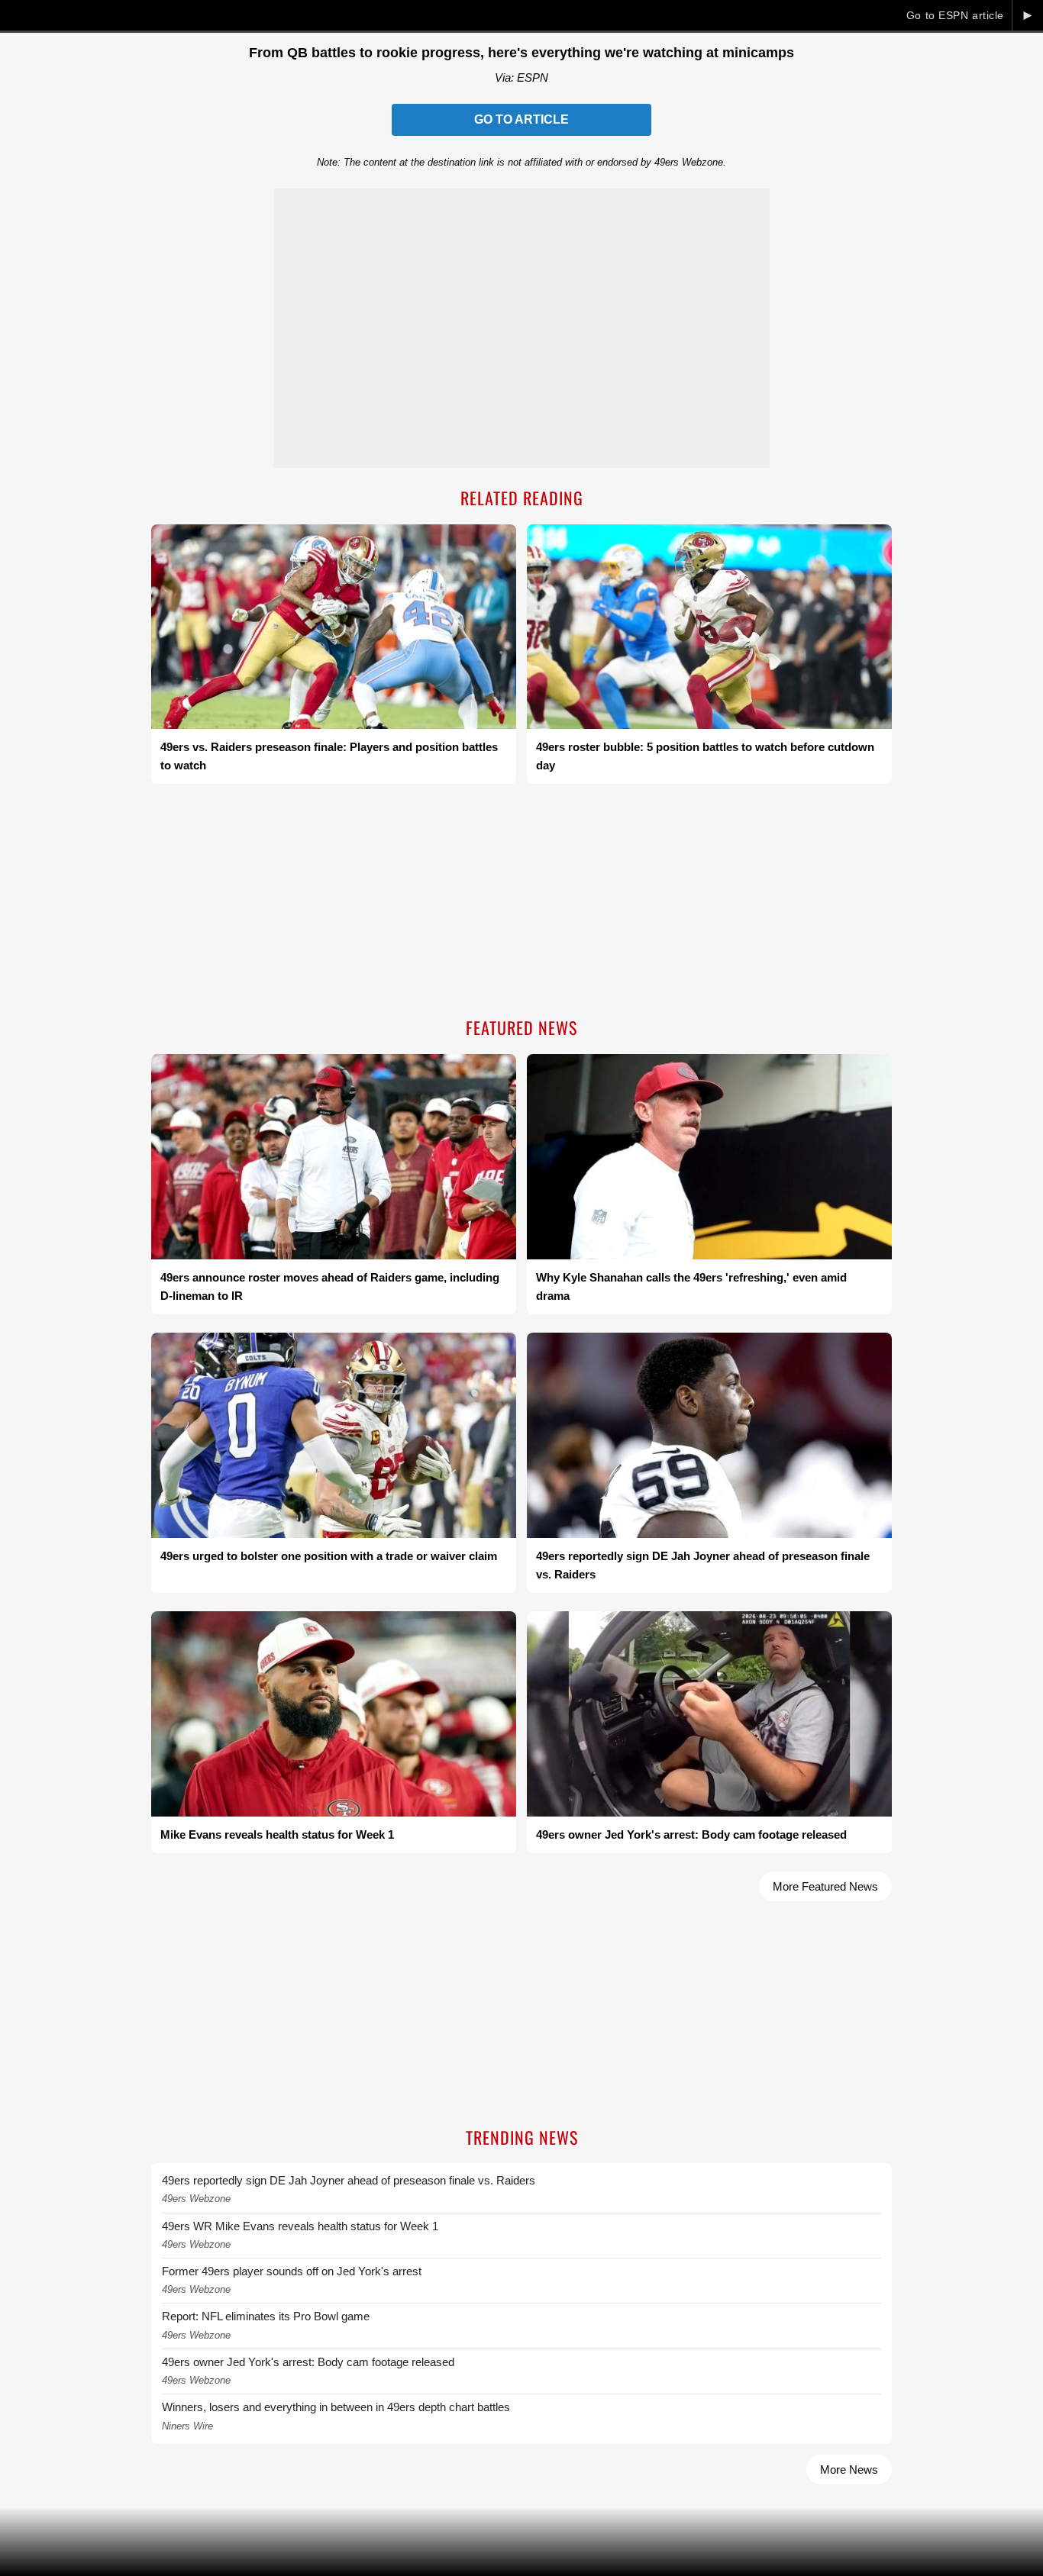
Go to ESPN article (955, 15)
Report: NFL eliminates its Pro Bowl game (266, 2316)
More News (849, 2470)
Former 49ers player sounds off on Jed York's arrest (292, 2271)
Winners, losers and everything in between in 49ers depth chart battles (336, 2407)
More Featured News (825, 1886)
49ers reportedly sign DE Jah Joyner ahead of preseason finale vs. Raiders (349, 2180)
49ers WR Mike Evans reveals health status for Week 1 (300, 2226)
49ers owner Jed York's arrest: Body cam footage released (308, 2362)
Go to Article (521, 119)
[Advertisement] (521, 902)
